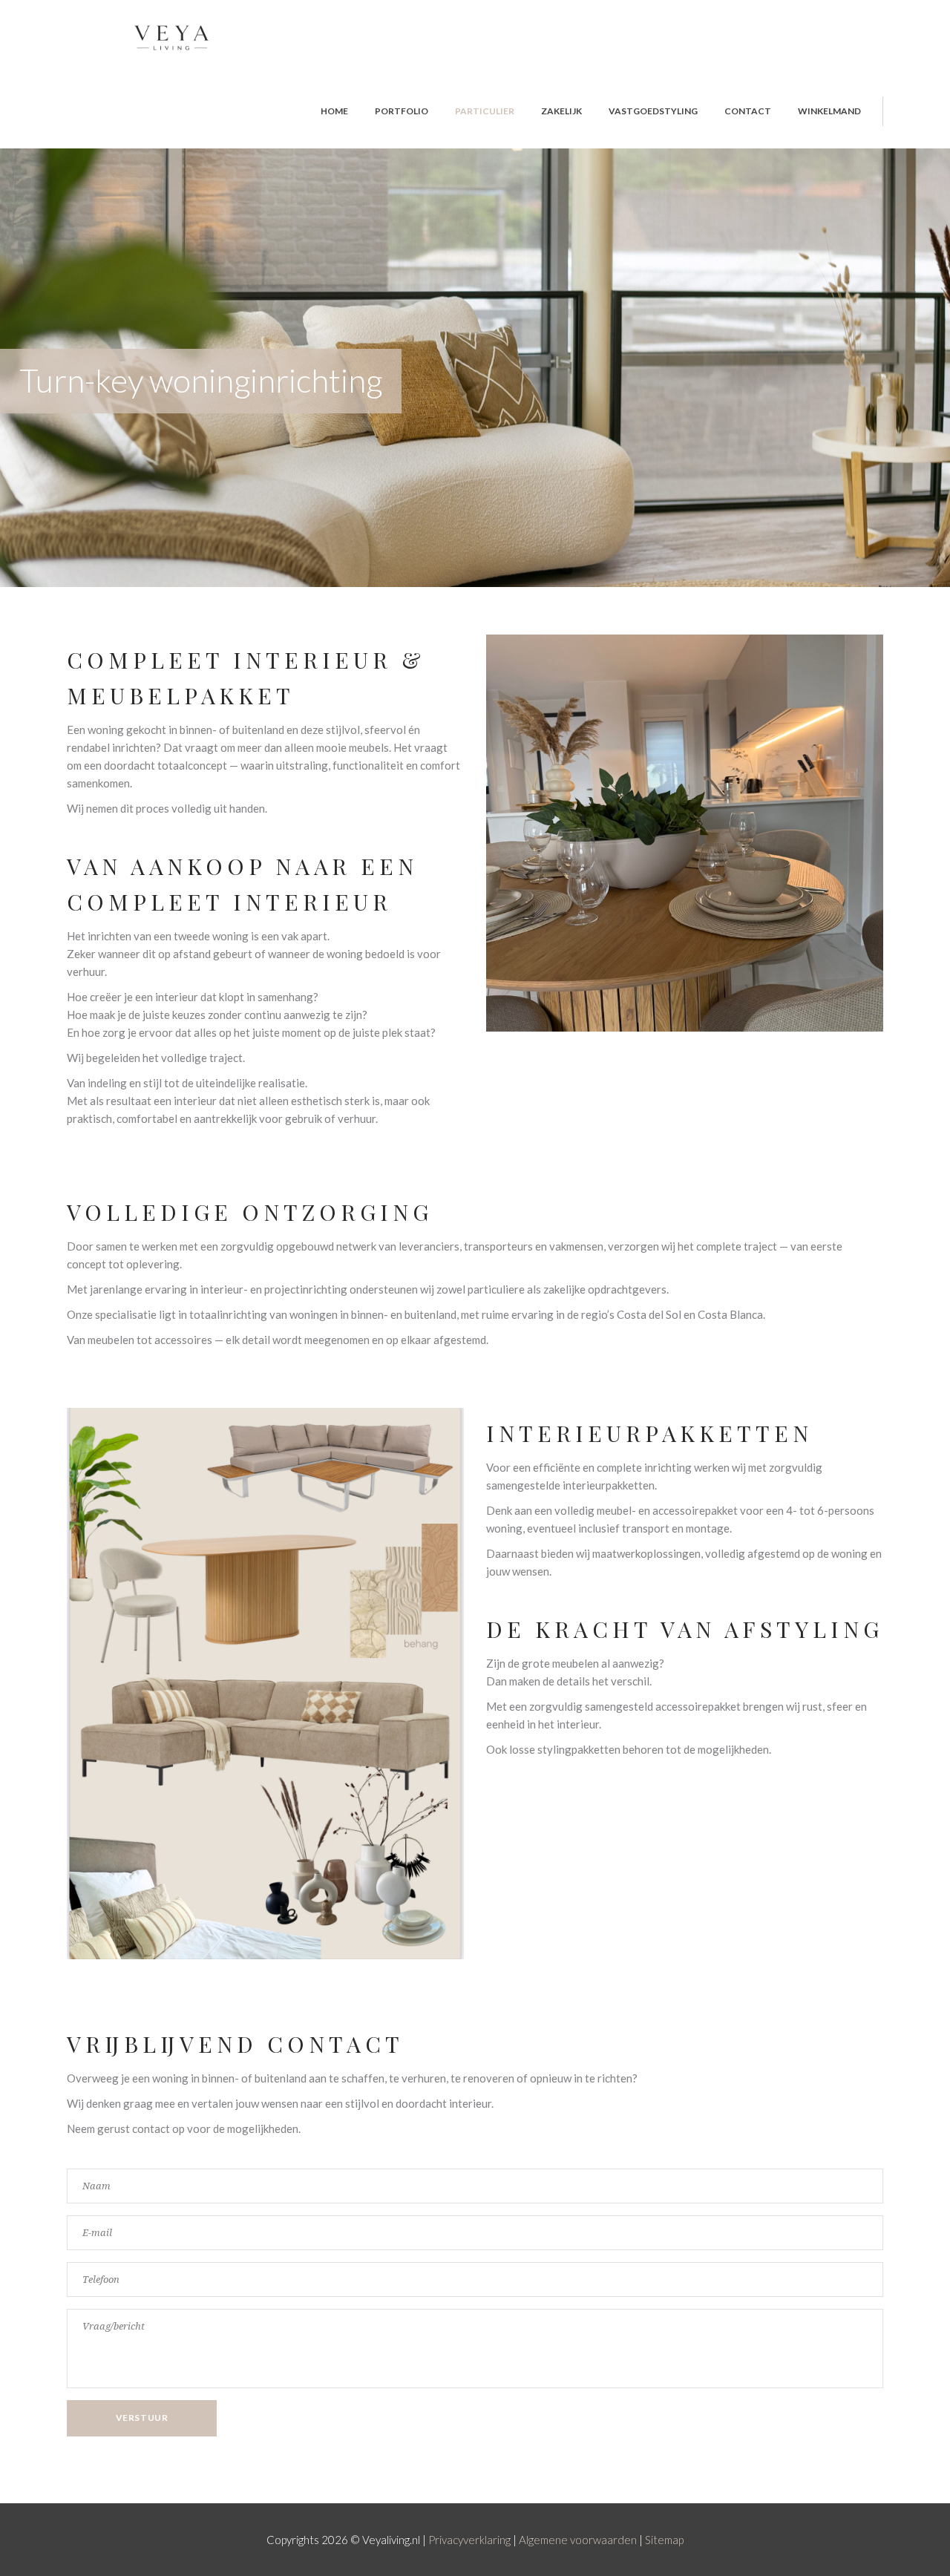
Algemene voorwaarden (578, 2540)
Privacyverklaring (469, 2540)
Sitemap (664, 2540)
